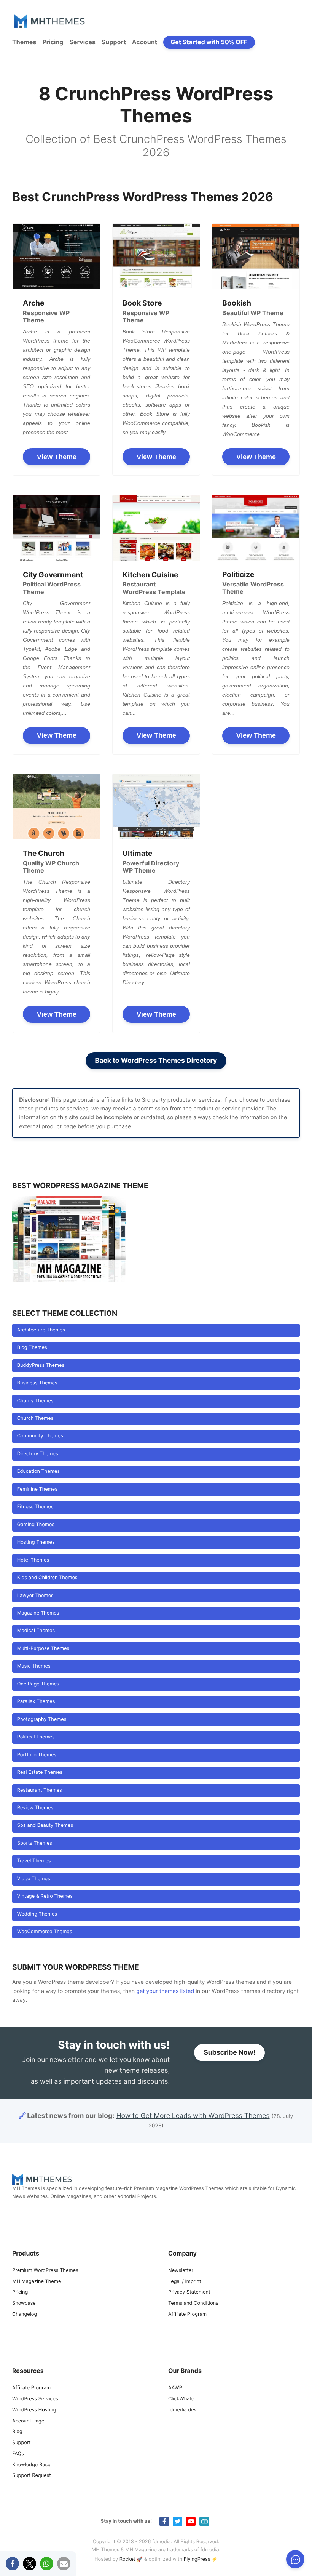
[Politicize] (256, 528)
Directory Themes (38, 1454)
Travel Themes (34, 1861)
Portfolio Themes (37, 1755)
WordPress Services (35, 2399)
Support (114, 42)
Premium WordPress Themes (45, 2271)
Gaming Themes (36, 1525)
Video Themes (34, 1879)
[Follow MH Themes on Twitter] (177, 2521)
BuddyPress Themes (41, 1366)
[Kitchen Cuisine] (156, 528)
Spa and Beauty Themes (45, 1825)
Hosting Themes (36, 1542)
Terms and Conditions (193, 2303)
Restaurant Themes (40, 1790)
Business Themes (37, 1383)
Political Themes (36, 1737)
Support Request (32, 2476)
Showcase (24, 2303)
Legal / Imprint (185, 2282)
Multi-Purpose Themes (43, 1649)
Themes (24, 42)
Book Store (142, 303)
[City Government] (57, 528)
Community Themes (40, 1436)
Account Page (28, 2421)
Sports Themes (35, 1843)
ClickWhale (181, 2399)
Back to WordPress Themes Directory (156, 1061)
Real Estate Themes (40, 1773)
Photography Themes (42, 1720)
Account (145, 42)
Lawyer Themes (35, 1596)
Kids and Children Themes (47, 1578)
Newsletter (181, 2271)
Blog (17, 2432)
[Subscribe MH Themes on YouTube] (191, 2521)
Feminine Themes (37, 1489)
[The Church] (57, 807)
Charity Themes (35, 1401)
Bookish (237, 303)
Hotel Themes (33, 1560)
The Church (44, 853)
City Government (53, 575)
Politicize (238, 574)
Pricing (53, 42)
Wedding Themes (37, 1914)
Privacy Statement (189, 2292)
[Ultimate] (156, 807)
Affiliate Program (187, 2314)
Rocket (127, 2559)
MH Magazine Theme (37, 2282)
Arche (33, 303)
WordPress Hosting (34, 2410)
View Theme (57, 457)
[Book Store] (156, 256)
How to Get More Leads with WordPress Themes (193, 2116)
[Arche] (57, 256)
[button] (12, 2564)
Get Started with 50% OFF (209, 42)
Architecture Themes (41, 1330)
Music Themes (34, 1666)
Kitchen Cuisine (150, 575)
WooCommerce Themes (45, 1932)
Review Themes (35, 1808)
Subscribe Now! (229, 2053)
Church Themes (35, 1419)
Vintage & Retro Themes (45, 1896)
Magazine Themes (38, 1613)
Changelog (25, 2314)
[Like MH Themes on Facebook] (164, 2521)
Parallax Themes (36, 1702)
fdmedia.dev (182, 2410)
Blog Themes (32, 1348)
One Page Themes (38, 1684)
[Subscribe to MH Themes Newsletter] (204, 2521)
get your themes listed (165, 1991)
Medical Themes (36, 1631)
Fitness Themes (35, 1507)
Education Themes (38, 1471)
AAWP (175, 2388)
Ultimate (137, 853)
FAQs (18, 2454)
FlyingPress (197, 2559)
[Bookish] (256, 256)
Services (82, 42)
